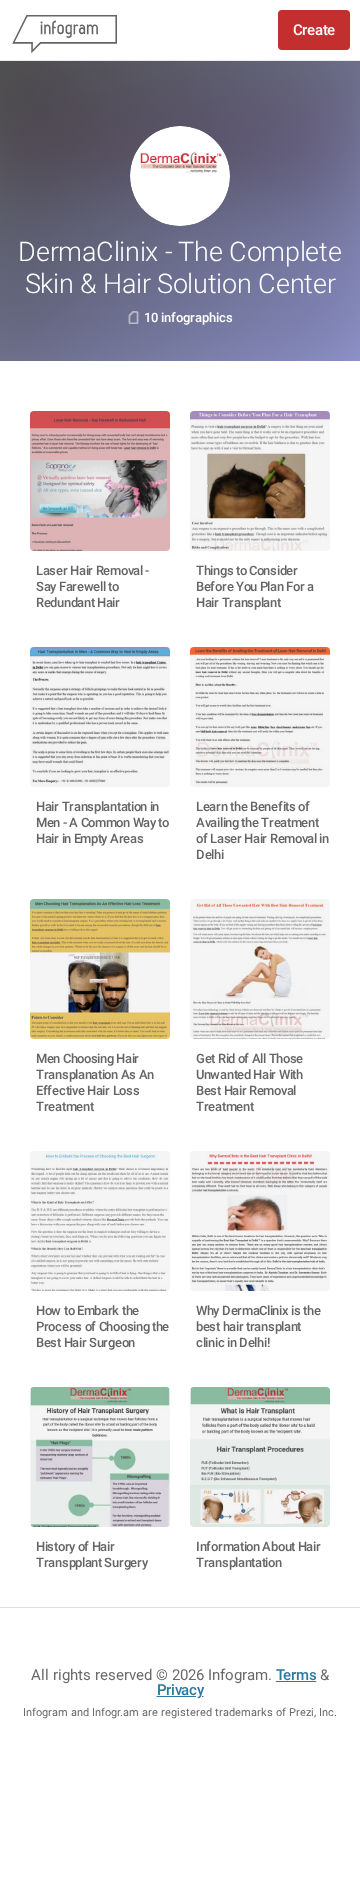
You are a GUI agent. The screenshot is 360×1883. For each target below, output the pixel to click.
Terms (296, 1675)
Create (314, 30)
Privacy (180, 1690)
